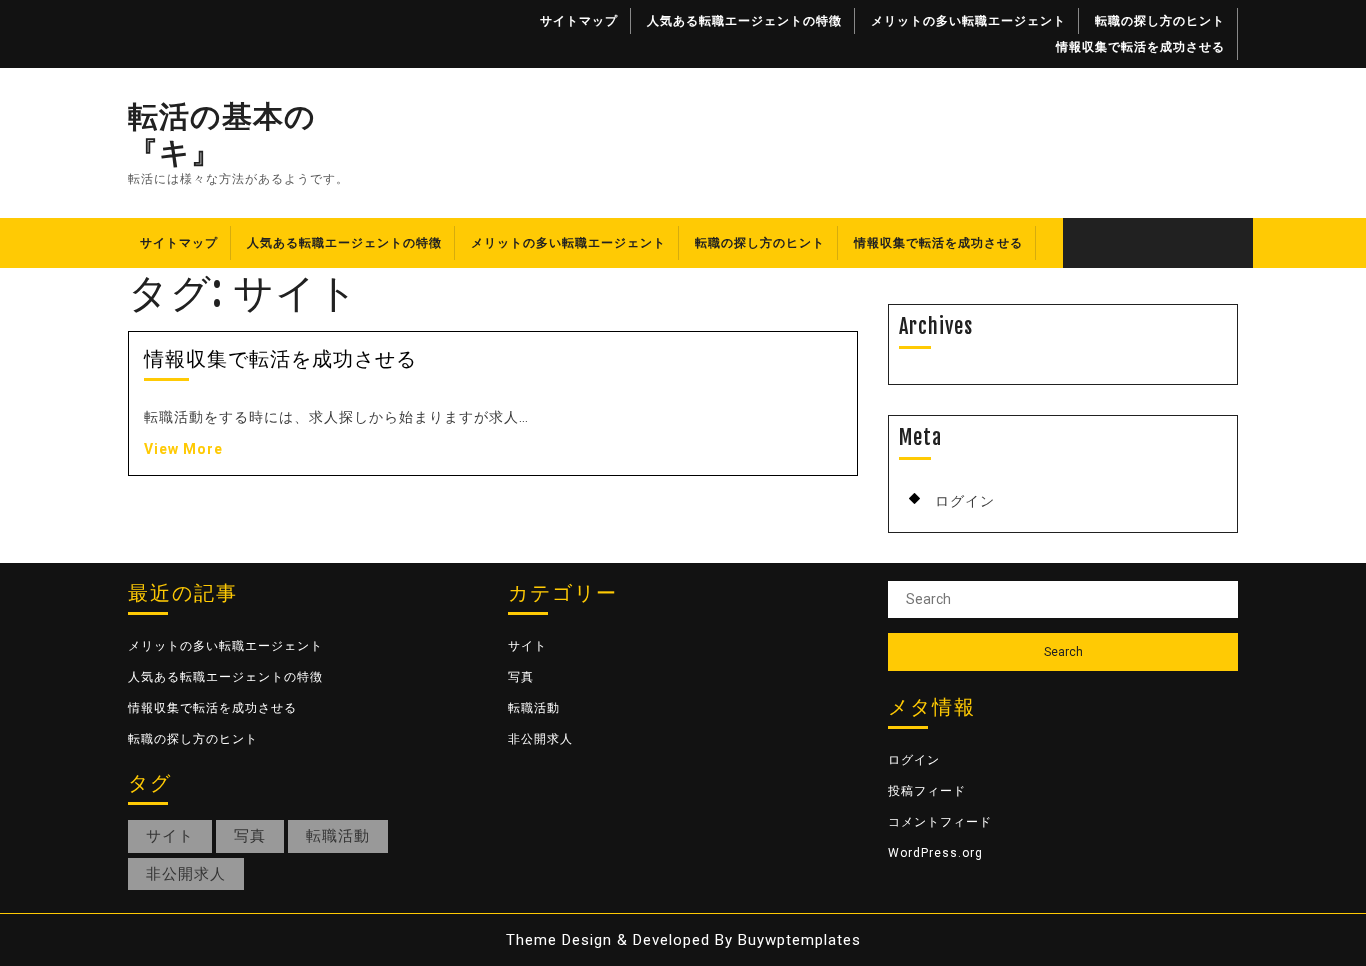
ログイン (965, 501)
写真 (250, 836)
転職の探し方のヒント (1160, 21)
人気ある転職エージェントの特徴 (744, 21)
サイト (170, 836)
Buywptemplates (799, 940)
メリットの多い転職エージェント (968, 21)
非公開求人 (186, 874)
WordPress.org (935, 853)
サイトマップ (579, 21)
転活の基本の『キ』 (222, 133)
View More (183, 449)
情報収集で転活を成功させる (1140, 47)
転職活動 (338, 836)
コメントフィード (940, 822)
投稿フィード (927, 791)
